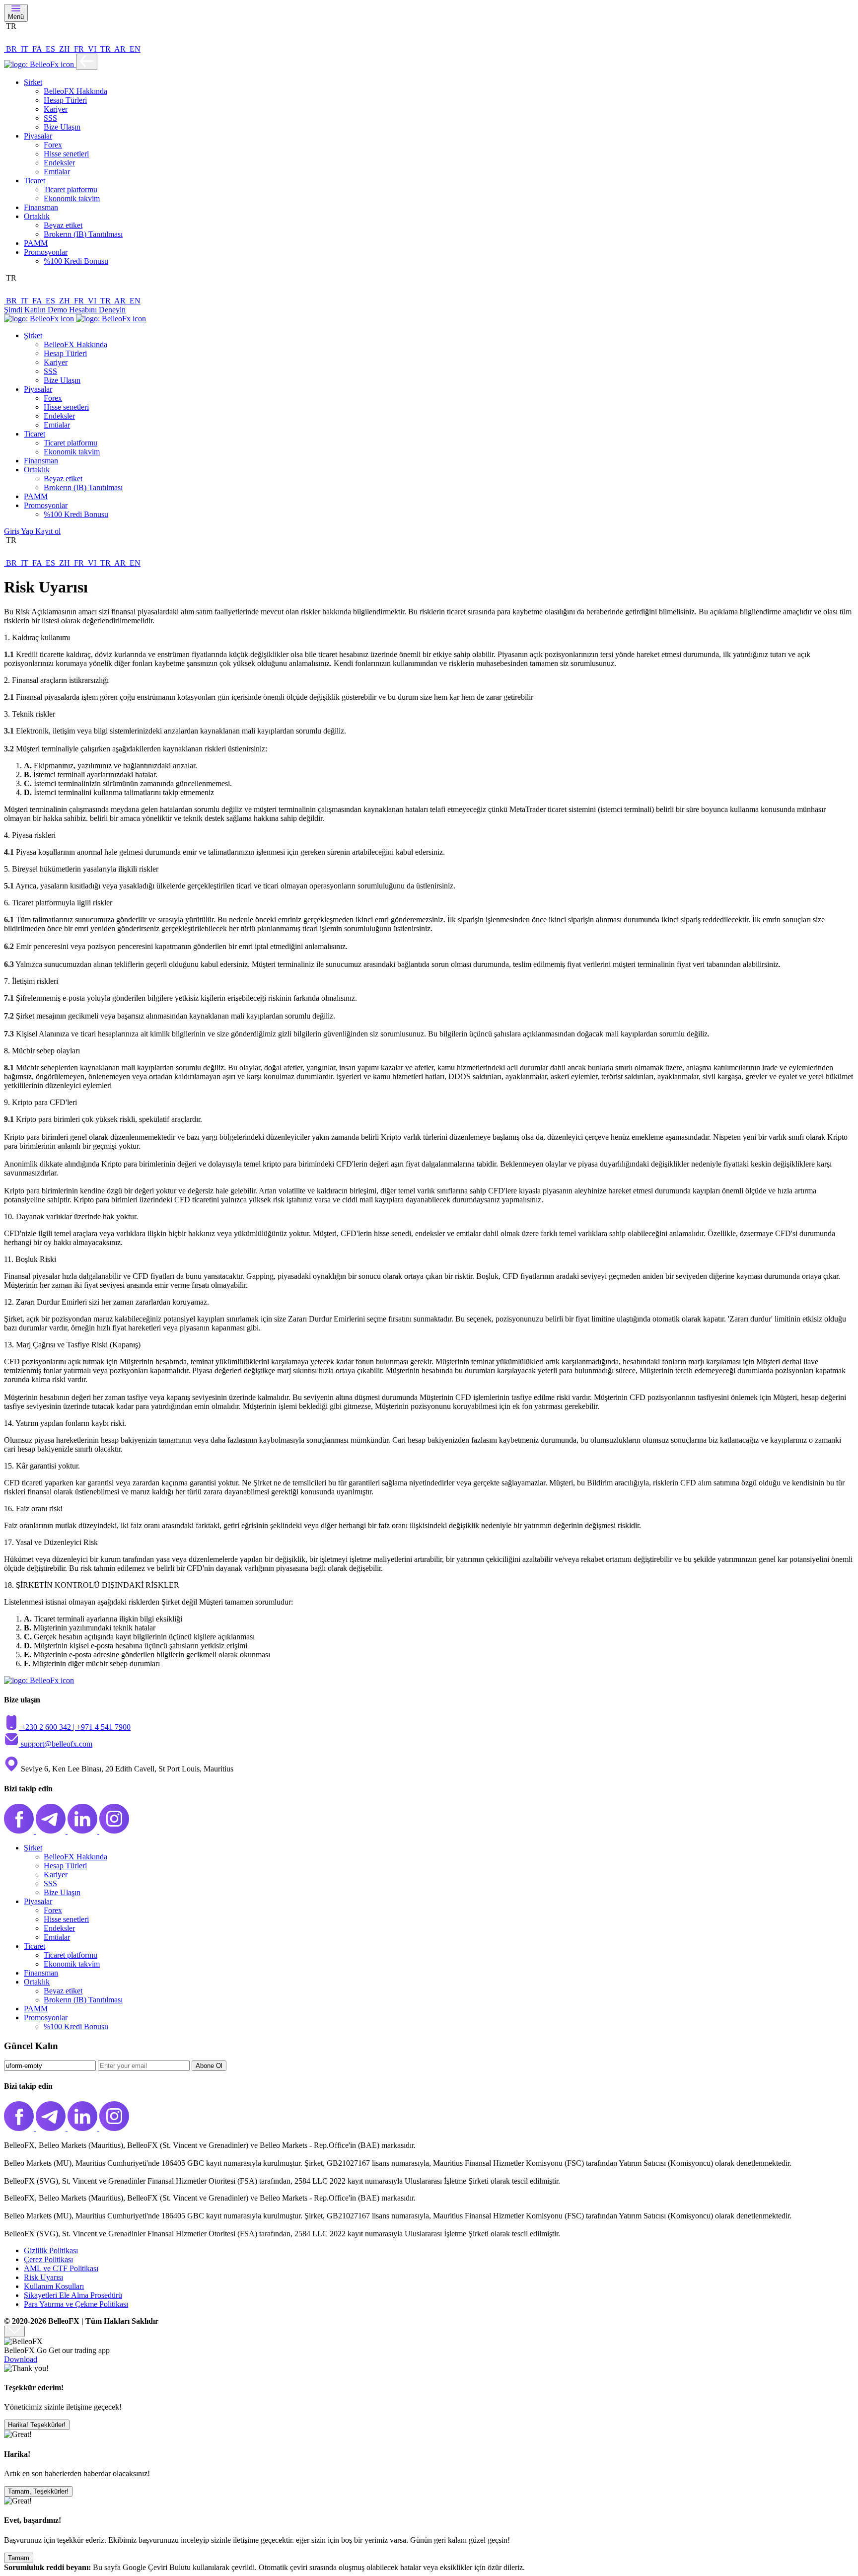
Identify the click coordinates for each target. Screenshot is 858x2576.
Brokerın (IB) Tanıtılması (83, 234)
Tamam (19, 2558)
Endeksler (59, 163)
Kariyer (56, 109)
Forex (53, 145)
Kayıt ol (48, 531)
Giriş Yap (20, 531)
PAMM (36, 243)
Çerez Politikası (48, 2259)
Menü (16, 17)
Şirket (33, 82)
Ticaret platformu (71, 189)
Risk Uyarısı (43, 2277)
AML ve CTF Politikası (61, 2268)
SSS (50, 118)
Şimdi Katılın (26, 310)
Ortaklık (37, 216)
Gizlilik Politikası (51, 2250)
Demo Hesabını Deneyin (87, 310)
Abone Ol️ (209, 2066)
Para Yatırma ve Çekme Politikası (76, 2304)
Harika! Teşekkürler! (37, 2425)
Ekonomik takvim (72, 198)
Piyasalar (38, 136)
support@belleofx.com (57, 1744)
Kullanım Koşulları (54, 2286)
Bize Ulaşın (62, 127)
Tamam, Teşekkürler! (38, 2491)
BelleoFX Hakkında (75, 91)
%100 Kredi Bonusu (76, 261)
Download (21, 2359)
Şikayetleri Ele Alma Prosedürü (73, 2295)
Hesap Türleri (65, 100)
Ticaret (35, 181)
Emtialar (57, 172)
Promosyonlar (46, 252)
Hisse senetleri (66, 154)
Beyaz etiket (63, 225)
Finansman (41, 207)
